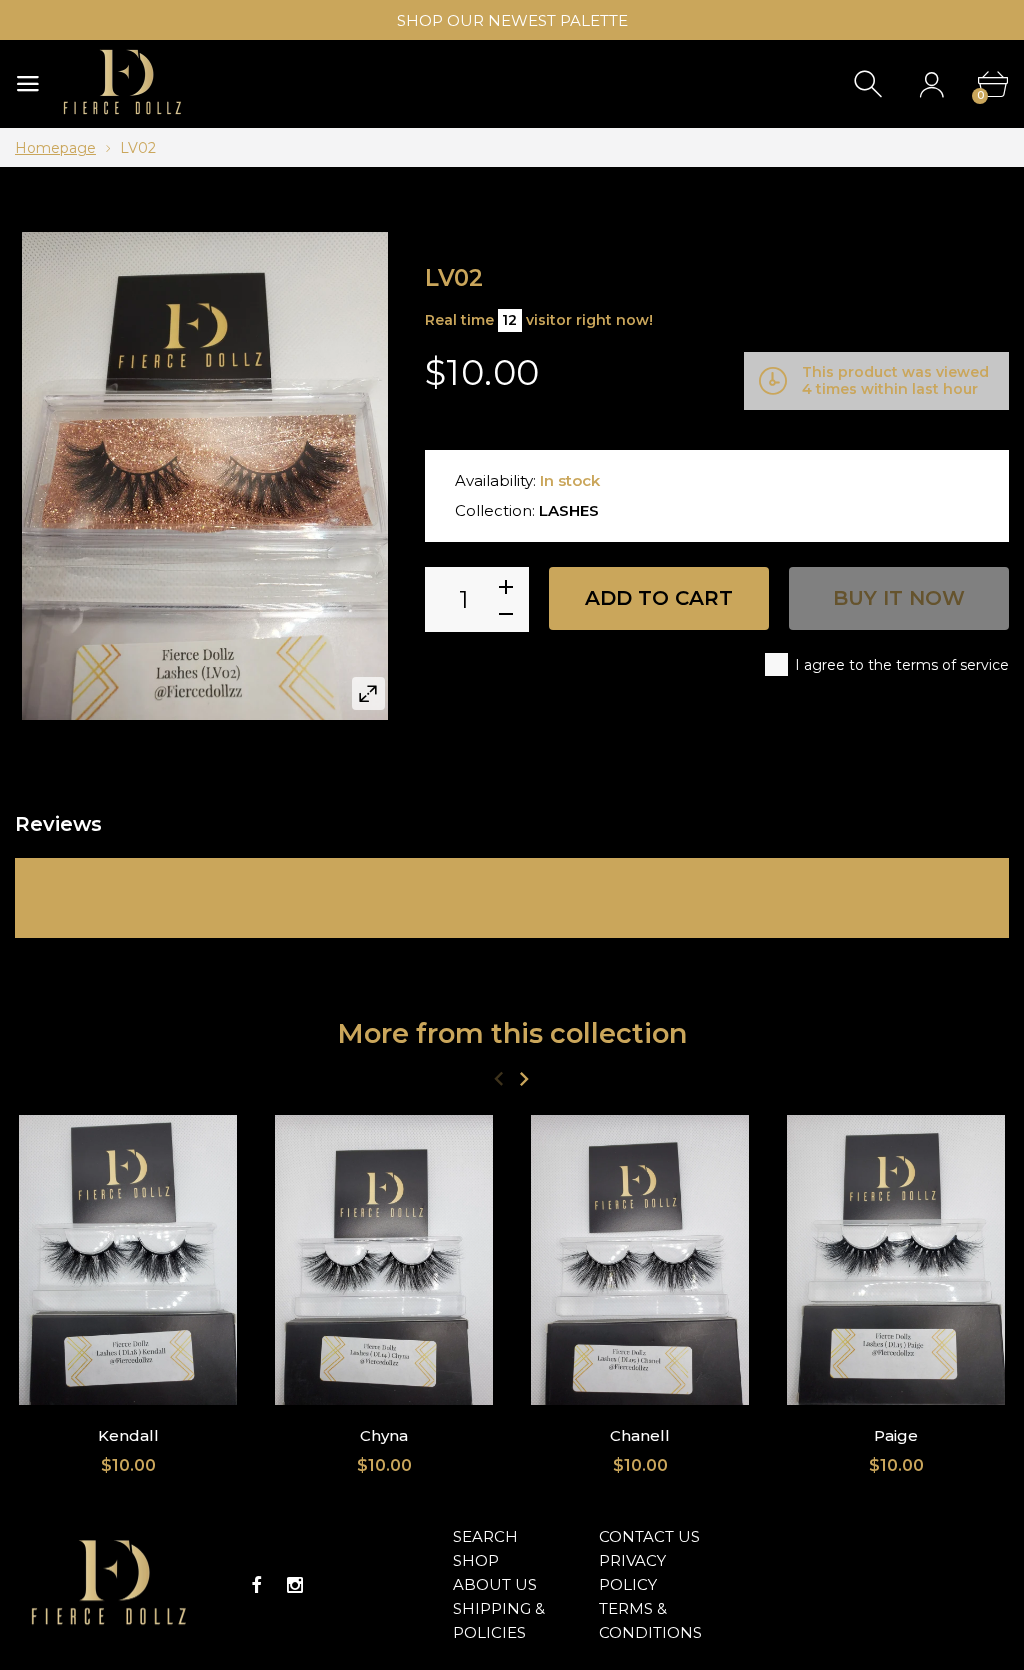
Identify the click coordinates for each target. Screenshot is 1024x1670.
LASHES (569, 510)
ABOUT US (495, 1584)
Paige (896, 1436)
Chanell (640, 1436)
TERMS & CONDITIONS (650, 1620)
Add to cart (659, 598)
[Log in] (931, 84)
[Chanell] (640, 1260)
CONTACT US (649, 1536)
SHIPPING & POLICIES (499, 1620)
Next (523, 1078)
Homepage (55, 148)
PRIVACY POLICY (632, 1572)
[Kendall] (128, 1260)
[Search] (870, 84)
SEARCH (485, 1536)
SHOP (476, 1560)
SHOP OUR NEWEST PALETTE (512, 20)
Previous (498, 1078)
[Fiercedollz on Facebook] (257, 1585)
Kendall (128, 1436)
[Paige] (896, 1260)
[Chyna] (384, 1260)
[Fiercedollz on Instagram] (295, 1585)
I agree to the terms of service (902, 665)
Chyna (384, 1436)
